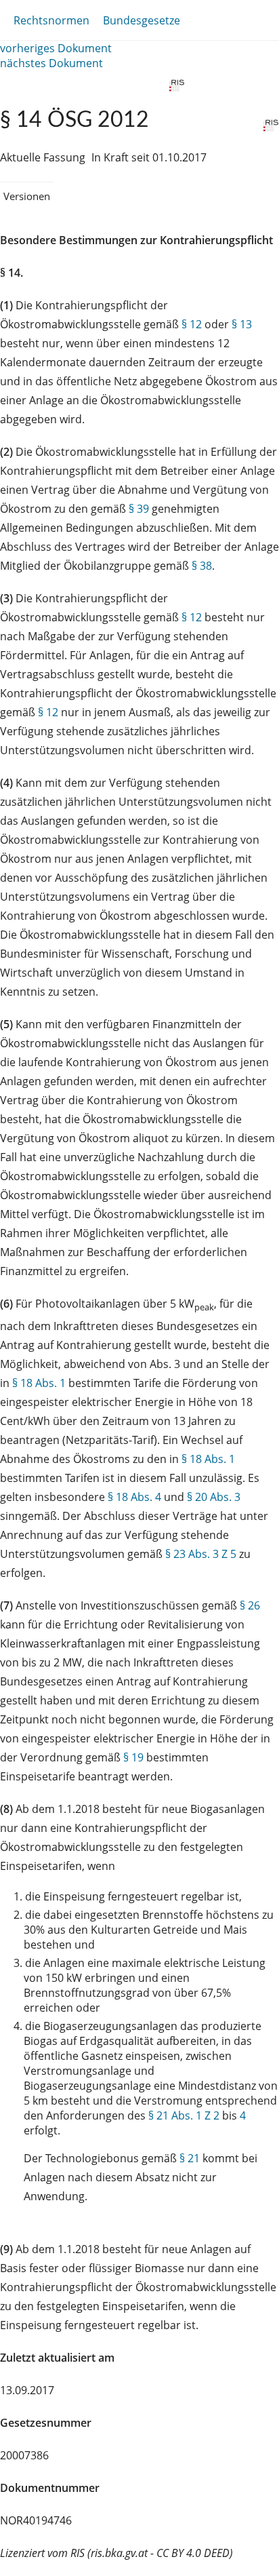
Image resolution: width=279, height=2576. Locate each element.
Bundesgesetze (142, 20)
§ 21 (190, 2158)
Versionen (27, 196)
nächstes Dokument (51, 63)
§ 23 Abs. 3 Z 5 (201, 1554)
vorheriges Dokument (56, 48)
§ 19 (133, 1757)
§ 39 (139, 509)
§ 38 (202, 566)
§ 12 (192, 324)
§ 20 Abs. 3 (214, 1497)
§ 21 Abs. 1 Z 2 (184, 2115)
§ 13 (242, 324)
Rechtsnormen (51, 20)
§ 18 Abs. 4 (134, 1497)
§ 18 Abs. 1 (39, 1383)
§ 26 (250, 1605)
